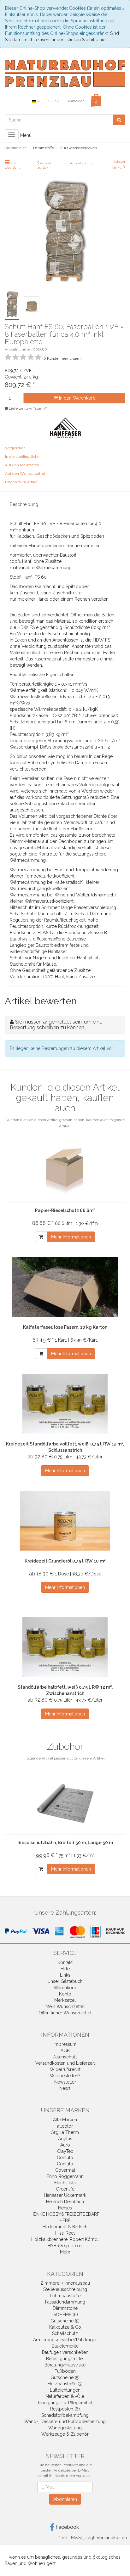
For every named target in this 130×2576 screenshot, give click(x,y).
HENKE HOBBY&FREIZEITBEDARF (65, 2214)
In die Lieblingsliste (22, 457)
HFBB (65, 2220)
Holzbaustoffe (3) (65, 2384)
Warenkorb (65, 1988)
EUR (52, 101)
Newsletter (65, 2082)
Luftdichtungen (65, 2390)
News (65, 2088)
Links (65, 1975)
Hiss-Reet (65, 2233)
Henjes (65, 2208)
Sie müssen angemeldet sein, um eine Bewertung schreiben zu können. (56, 1025)
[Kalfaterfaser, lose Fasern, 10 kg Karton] (65, 1287)
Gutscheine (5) (65, 2321)
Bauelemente (65, 2346)
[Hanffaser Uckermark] (65, 427)
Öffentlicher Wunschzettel (65, 2013)
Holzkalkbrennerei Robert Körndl (65, 2239)
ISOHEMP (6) (65, 2315)
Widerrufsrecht (65, 2069)
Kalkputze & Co (65, 2327)
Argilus (65, 2139)
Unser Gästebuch (65, 1981)
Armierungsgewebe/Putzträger (65, 2340)
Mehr (65, 2252)
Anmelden (76, 101)
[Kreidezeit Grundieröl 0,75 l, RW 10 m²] (65, 1521)
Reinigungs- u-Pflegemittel (65, 2403)
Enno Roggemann (65, 2176)
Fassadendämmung (65, 2302)
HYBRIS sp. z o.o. (65, 2246)
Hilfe (65, 1969)
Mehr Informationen (71, 1237)
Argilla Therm (65, 2132)
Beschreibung (24, 504)
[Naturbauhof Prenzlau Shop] (65, 73)
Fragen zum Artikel (22, 482)
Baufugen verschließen (65, 2352)
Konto (65, 1994)
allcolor (65, 2126)
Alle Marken (65, 2120)
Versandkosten (112, 2538)
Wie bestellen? (65, 2076)
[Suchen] (119, 120)
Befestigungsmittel (65, 2359)
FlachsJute (65, 2183)
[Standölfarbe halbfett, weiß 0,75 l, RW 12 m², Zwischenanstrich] (65, 1647)
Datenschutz (65, 2057)
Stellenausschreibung (65, 2289)
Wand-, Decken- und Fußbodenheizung (65, 2422)
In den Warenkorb (77, 398)
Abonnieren (65, 2499)
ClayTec (65, 2151)
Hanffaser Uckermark (65, 2195)
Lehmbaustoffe (65, 2296)
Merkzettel (65, 2000)
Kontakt (65, 1962)
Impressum (65, 2044)
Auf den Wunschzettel (25, 474)
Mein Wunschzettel (65, 2006)
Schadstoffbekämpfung (65, 2415)
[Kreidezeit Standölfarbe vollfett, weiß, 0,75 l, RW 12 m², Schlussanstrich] (65, 1404)
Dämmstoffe (65, 2308)
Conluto (65, 2158)
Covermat (65, 2170)
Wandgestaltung (65, 2428)
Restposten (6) (65, 2409)
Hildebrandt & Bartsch (65, 2227)
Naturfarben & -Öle (65, 2396)
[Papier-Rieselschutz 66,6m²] (65, 1170)
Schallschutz (65, 2333)
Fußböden (65, 2371)
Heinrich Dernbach (65, 2202)
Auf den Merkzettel (22, 465)
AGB (65, 2051)
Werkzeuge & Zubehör (65, 2434)
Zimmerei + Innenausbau (65, 2283)
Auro (65, 2145)
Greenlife (65, 2189)
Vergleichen (15, 448)
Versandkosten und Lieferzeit (65, 2063)
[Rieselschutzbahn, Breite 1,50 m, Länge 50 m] (65, 1802)
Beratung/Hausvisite (65, 2365)
